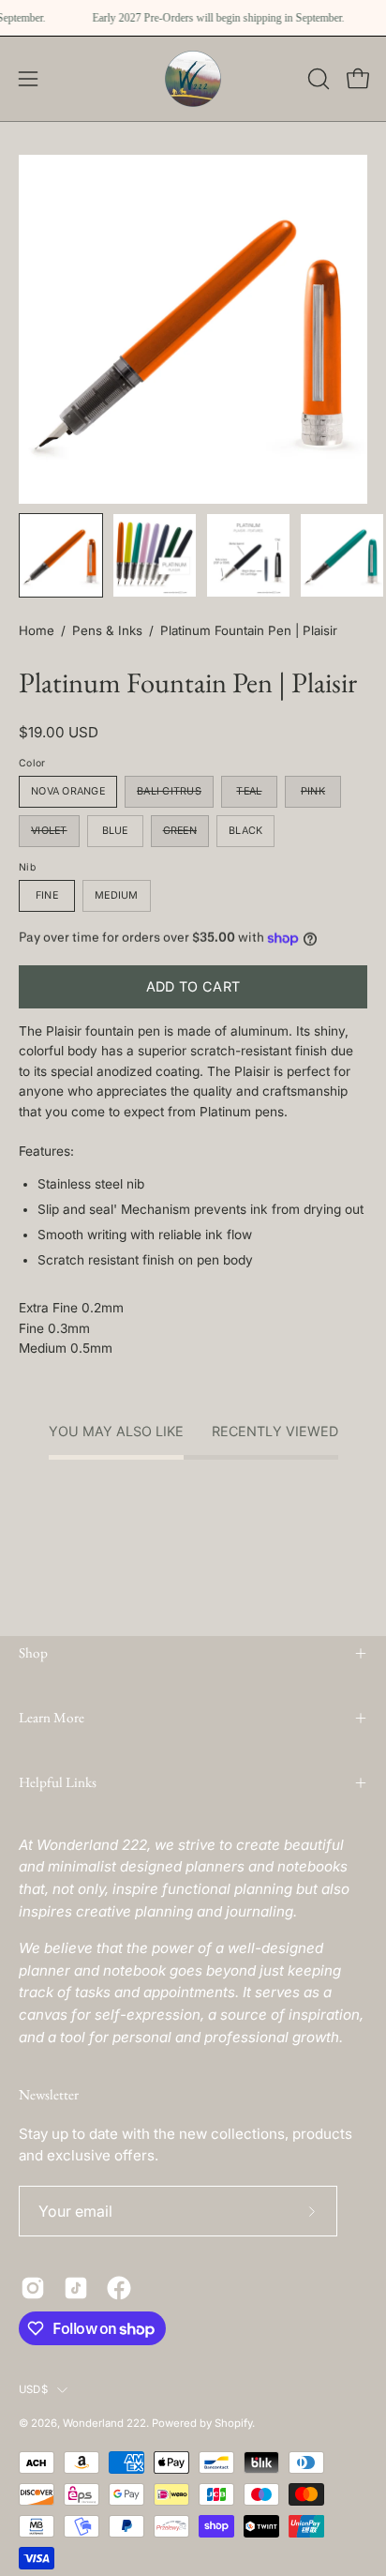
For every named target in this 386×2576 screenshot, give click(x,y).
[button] (317, 79)
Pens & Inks (107, 630)
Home (37, 630)
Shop (33, 1653)
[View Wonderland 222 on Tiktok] (76, 2288)
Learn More (52, 1718)
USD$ (33, 2389)
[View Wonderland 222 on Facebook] (119, 2288)
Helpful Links (58, 1782)
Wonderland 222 (104, 2423)
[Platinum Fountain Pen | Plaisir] (61, 555)
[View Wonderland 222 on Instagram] (33, 2288)
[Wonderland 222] (193, 79)
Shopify (233, 2423)
